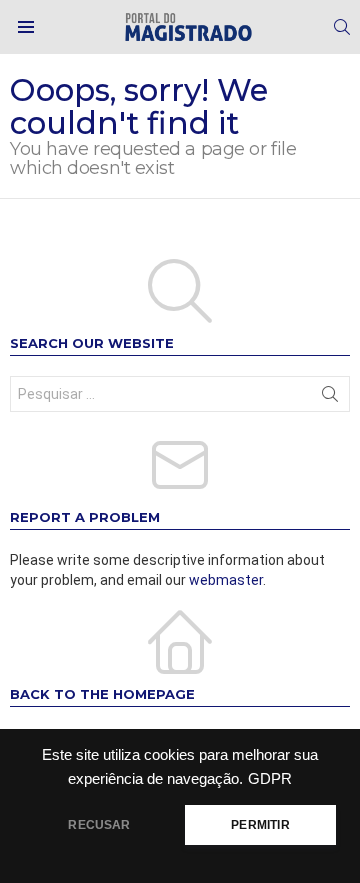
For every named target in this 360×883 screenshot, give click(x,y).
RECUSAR (99, 825)
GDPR (270, 779)
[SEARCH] (342, 27)
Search (330, 398)
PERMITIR (260, 825)
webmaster (226, 580)
